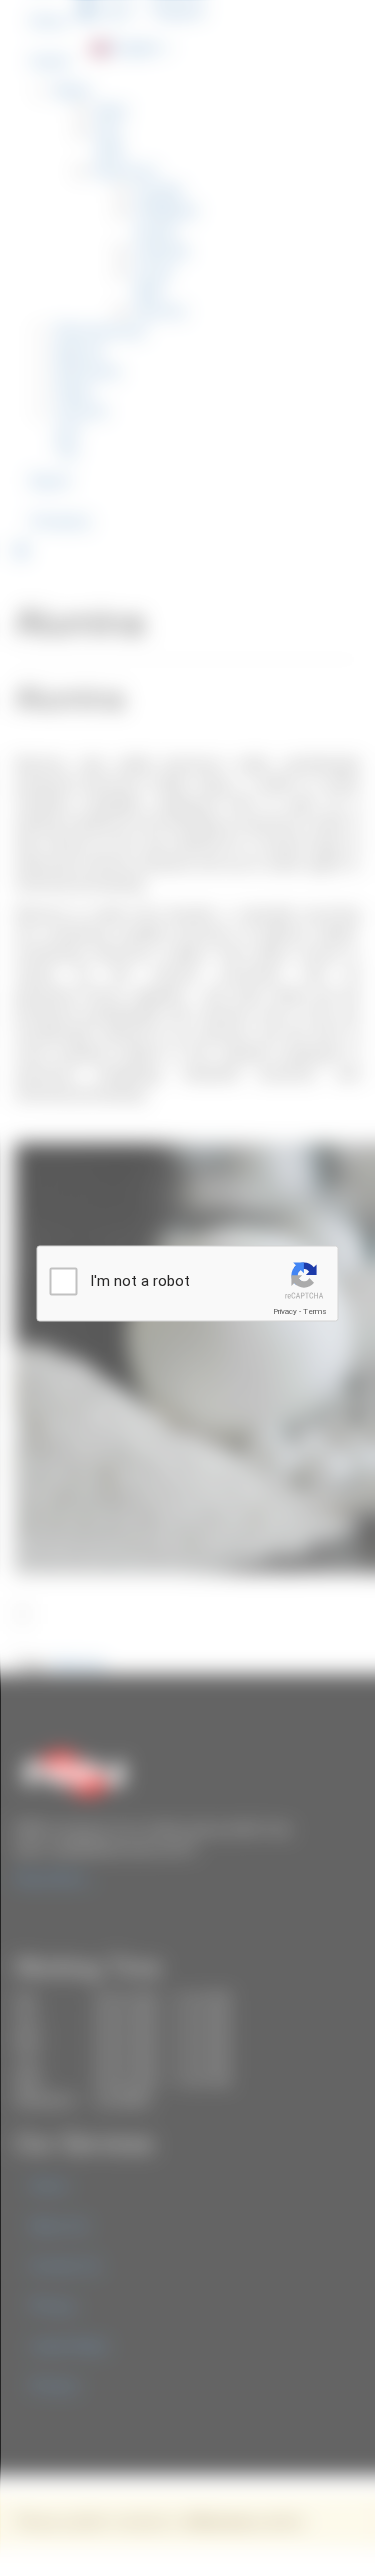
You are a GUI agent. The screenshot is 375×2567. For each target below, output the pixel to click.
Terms (315, 1311)
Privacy (285, 1311)
